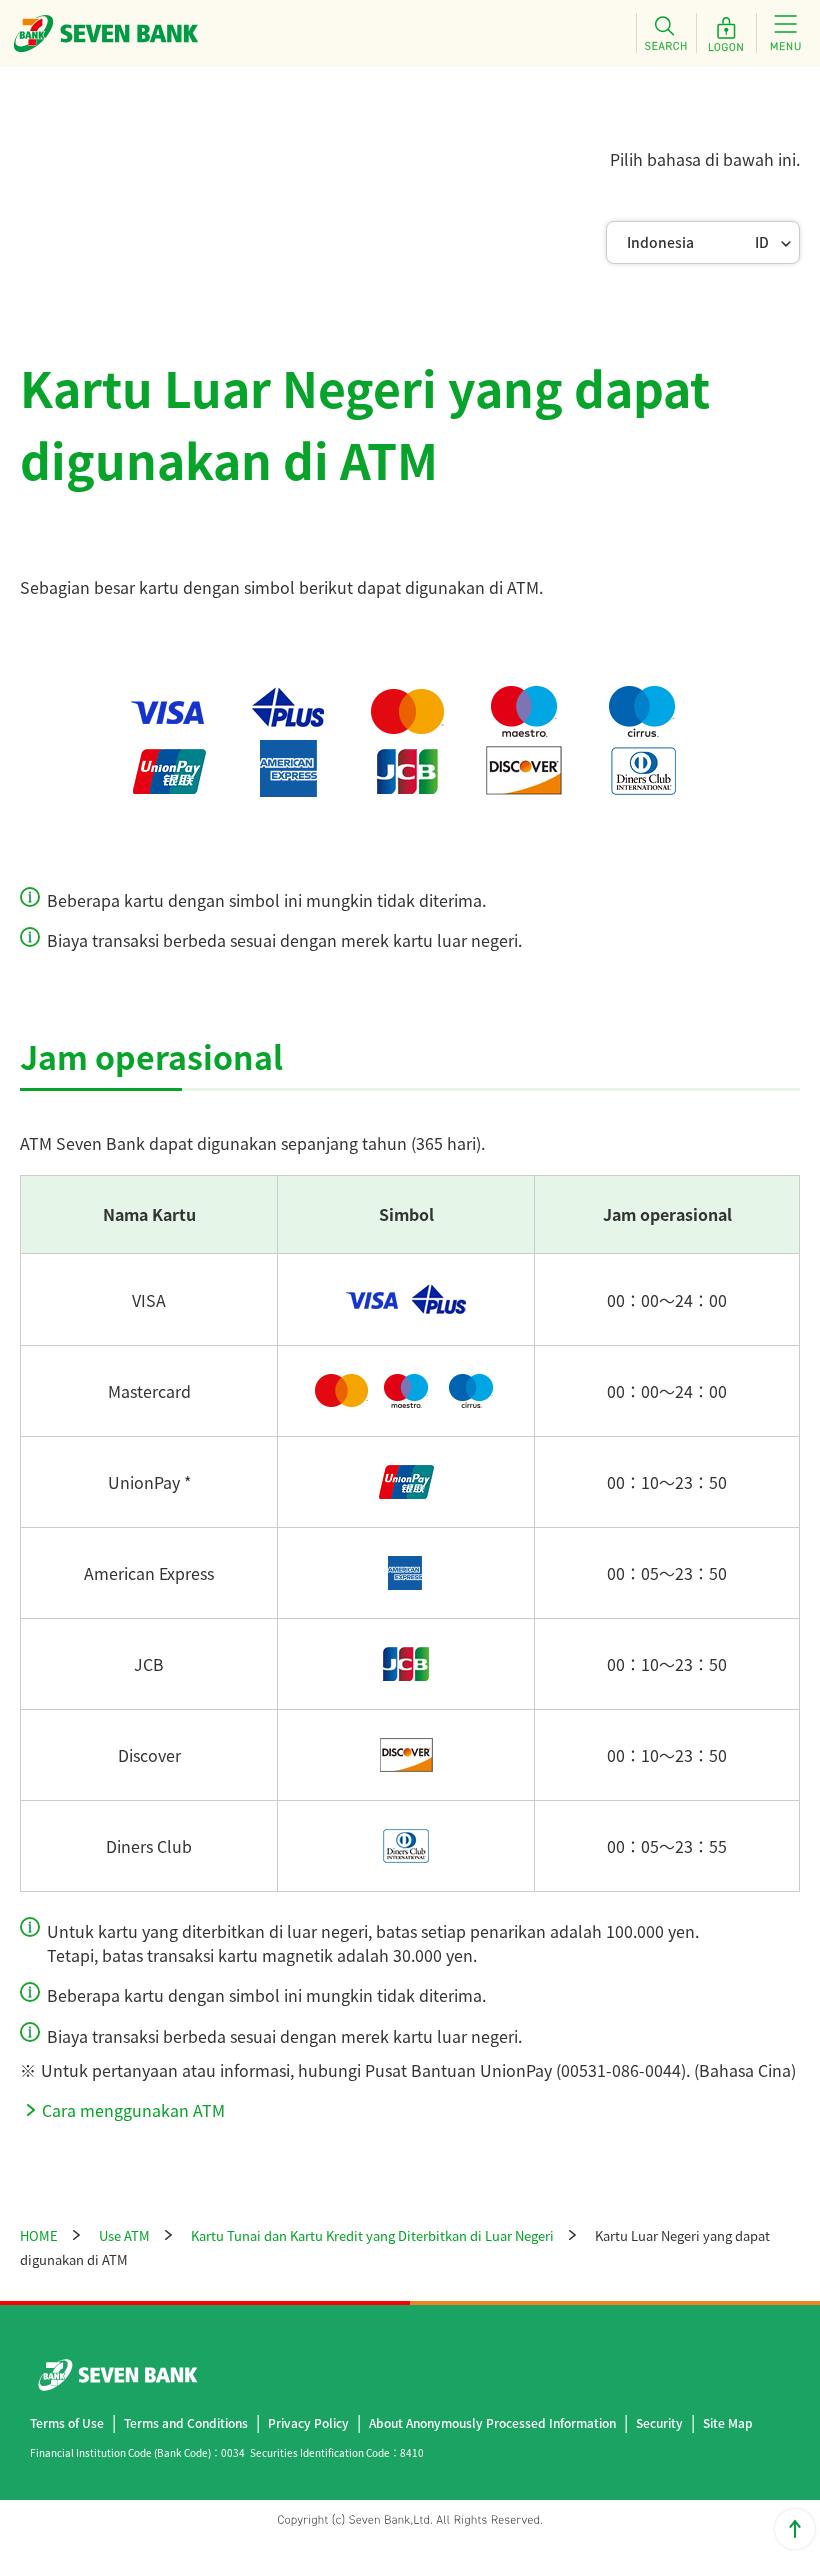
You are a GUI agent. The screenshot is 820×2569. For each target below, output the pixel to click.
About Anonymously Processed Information (492, 2422)
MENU (786, 33)
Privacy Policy (308, 2422)
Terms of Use (67, 2422)
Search (666, 33)
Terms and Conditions (186, 2422)
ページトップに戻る (795, 2529)
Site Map (728, 2422)
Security (659, 2422)
